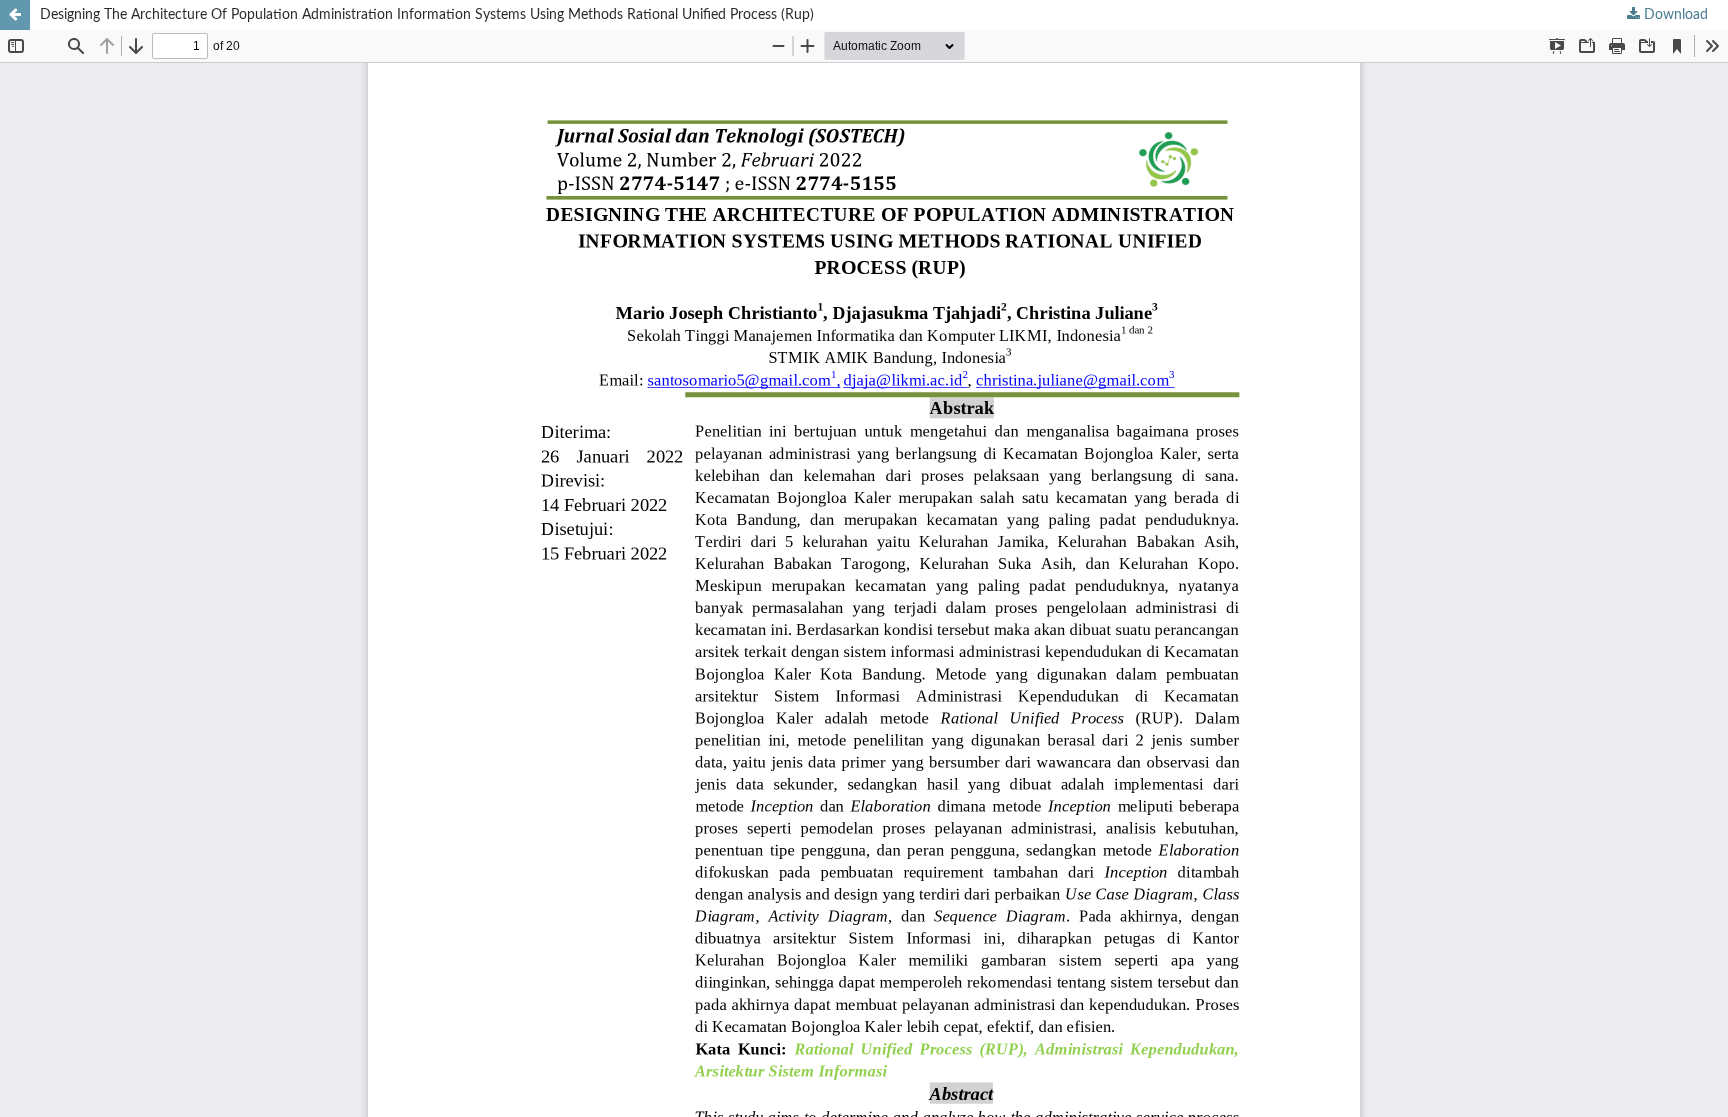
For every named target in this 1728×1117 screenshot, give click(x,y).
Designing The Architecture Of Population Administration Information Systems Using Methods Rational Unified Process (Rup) (427, 15)
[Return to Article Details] (15, 15)
